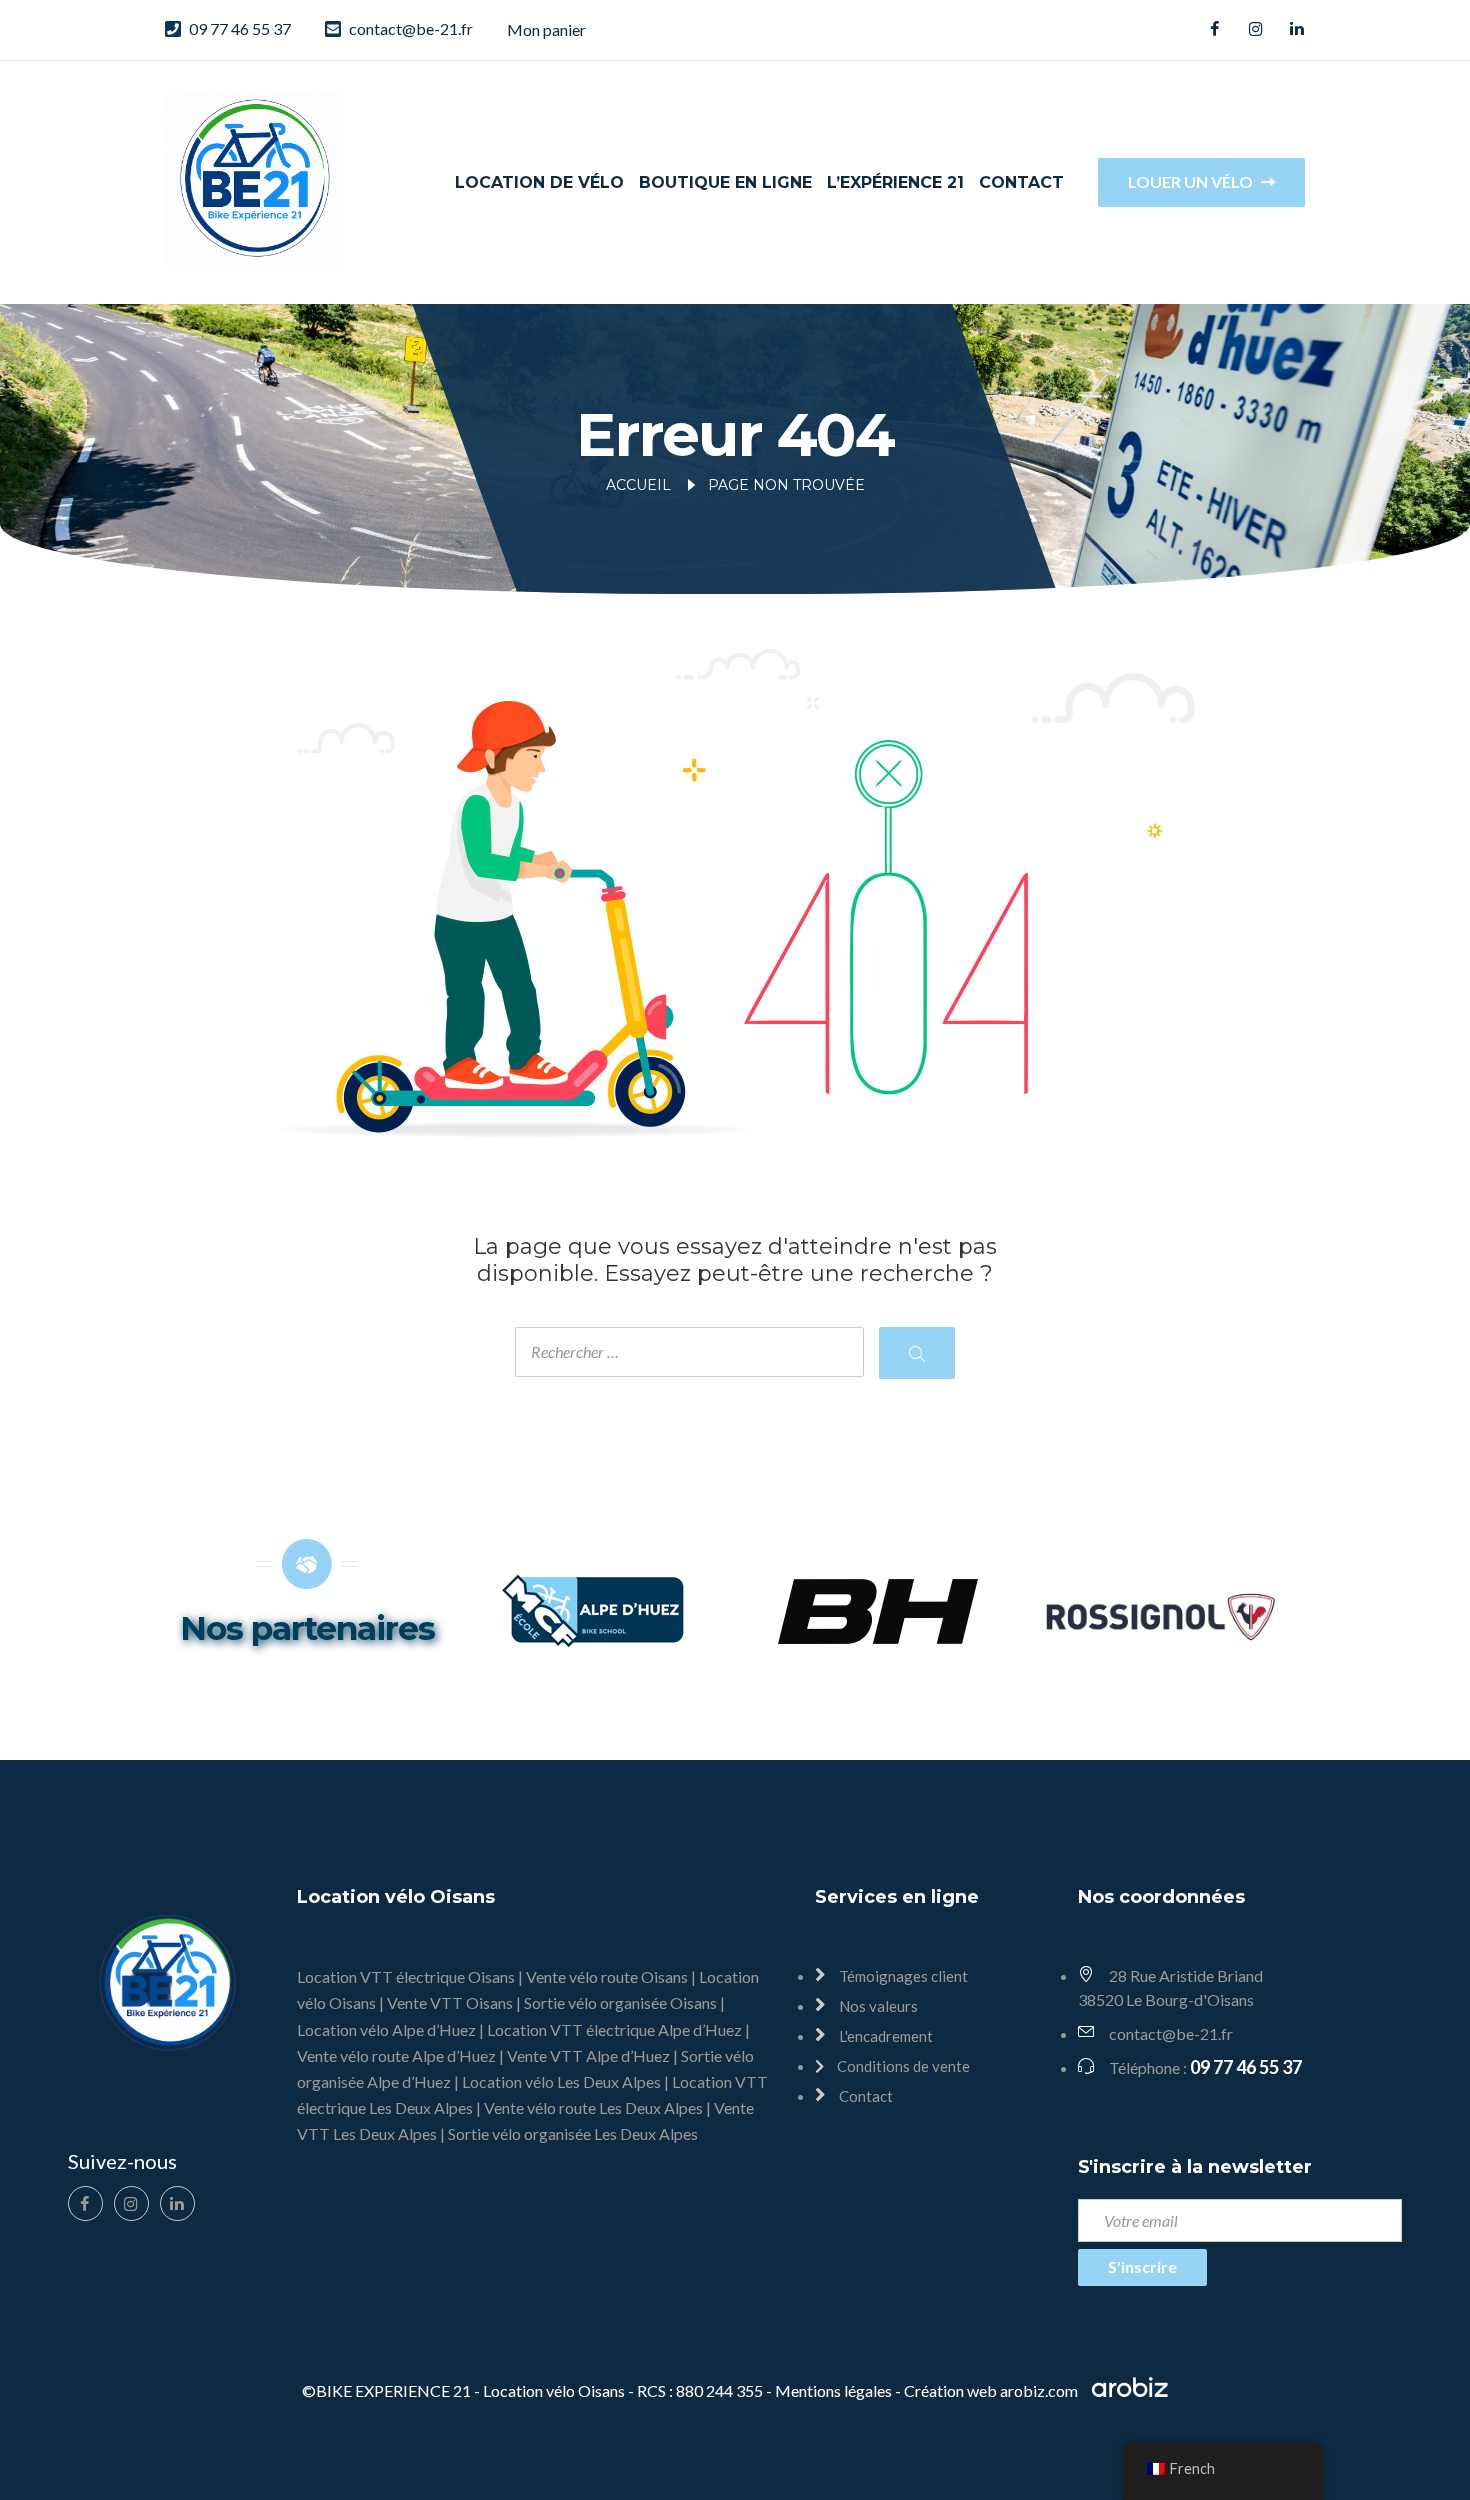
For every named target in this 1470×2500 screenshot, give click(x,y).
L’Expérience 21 (895, 182)
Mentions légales (833, 2390)
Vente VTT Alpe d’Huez (588, 2055)
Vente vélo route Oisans (607, 1976)
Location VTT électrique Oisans (406, 1976)
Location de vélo (539, 182)
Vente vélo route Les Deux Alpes (593, 2107)
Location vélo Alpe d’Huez (386, 2029)
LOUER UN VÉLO (1192, 181)
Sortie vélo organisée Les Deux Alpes (573, 2133)
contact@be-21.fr (411, 28)
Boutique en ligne (725, 182)
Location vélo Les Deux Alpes (561, 2081)
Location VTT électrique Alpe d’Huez (614, 2029)
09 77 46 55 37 (240, 28)
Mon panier (546, 29)
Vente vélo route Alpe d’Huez (396, 2055)
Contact (1021, 182)
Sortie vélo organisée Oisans (620, 2002)
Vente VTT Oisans (450, 2002)
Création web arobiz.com (992, 2390)
